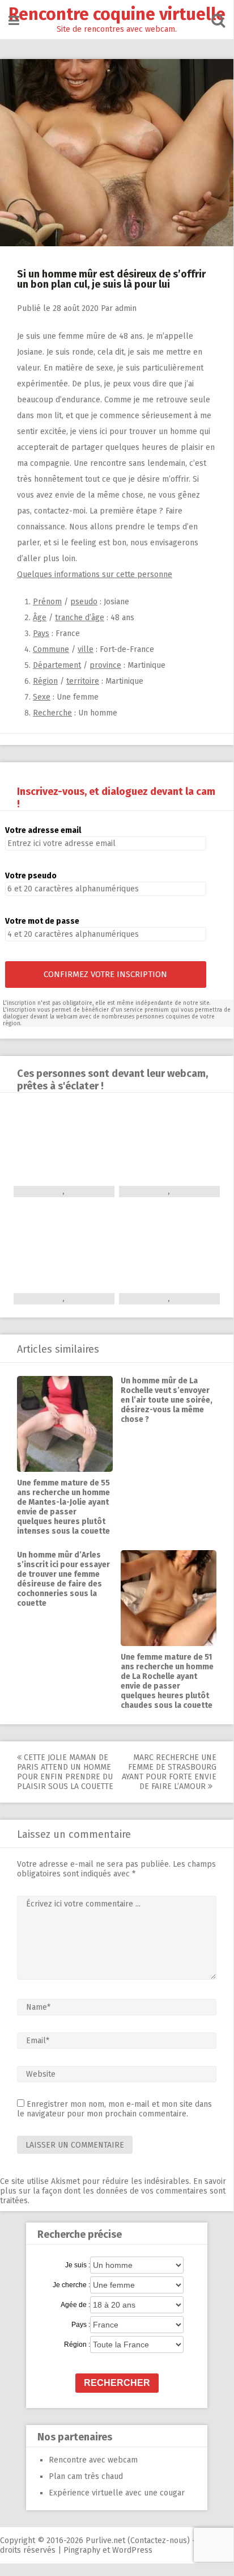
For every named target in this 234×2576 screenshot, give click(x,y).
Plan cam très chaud (86, 2476)
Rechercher (117, 2383)
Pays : (81, 2325)
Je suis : (78, 2265)
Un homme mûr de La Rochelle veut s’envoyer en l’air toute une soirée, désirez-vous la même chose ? (167, 1400)
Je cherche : (71, 2285)
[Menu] (14, 21)
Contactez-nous (159, 2541)
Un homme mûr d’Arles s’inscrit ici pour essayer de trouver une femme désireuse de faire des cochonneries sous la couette (63, 1579)
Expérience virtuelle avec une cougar (117, 2493)
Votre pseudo (31, 876)
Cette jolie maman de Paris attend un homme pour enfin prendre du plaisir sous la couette (65, 1772)
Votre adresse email (43, 830)
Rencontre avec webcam (93, 2460)
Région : (77, 2345)
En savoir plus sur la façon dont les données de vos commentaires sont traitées (113, 2191)
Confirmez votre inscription (105, 974)
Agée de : (75, 2305)
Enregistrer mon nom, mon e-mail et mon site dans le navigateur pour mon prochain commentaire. (114, 2109)
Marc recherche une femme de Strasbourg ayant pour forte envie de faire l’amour (169, 1772)
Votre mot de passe (42, 921)
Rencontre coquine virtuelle (117, 14)
